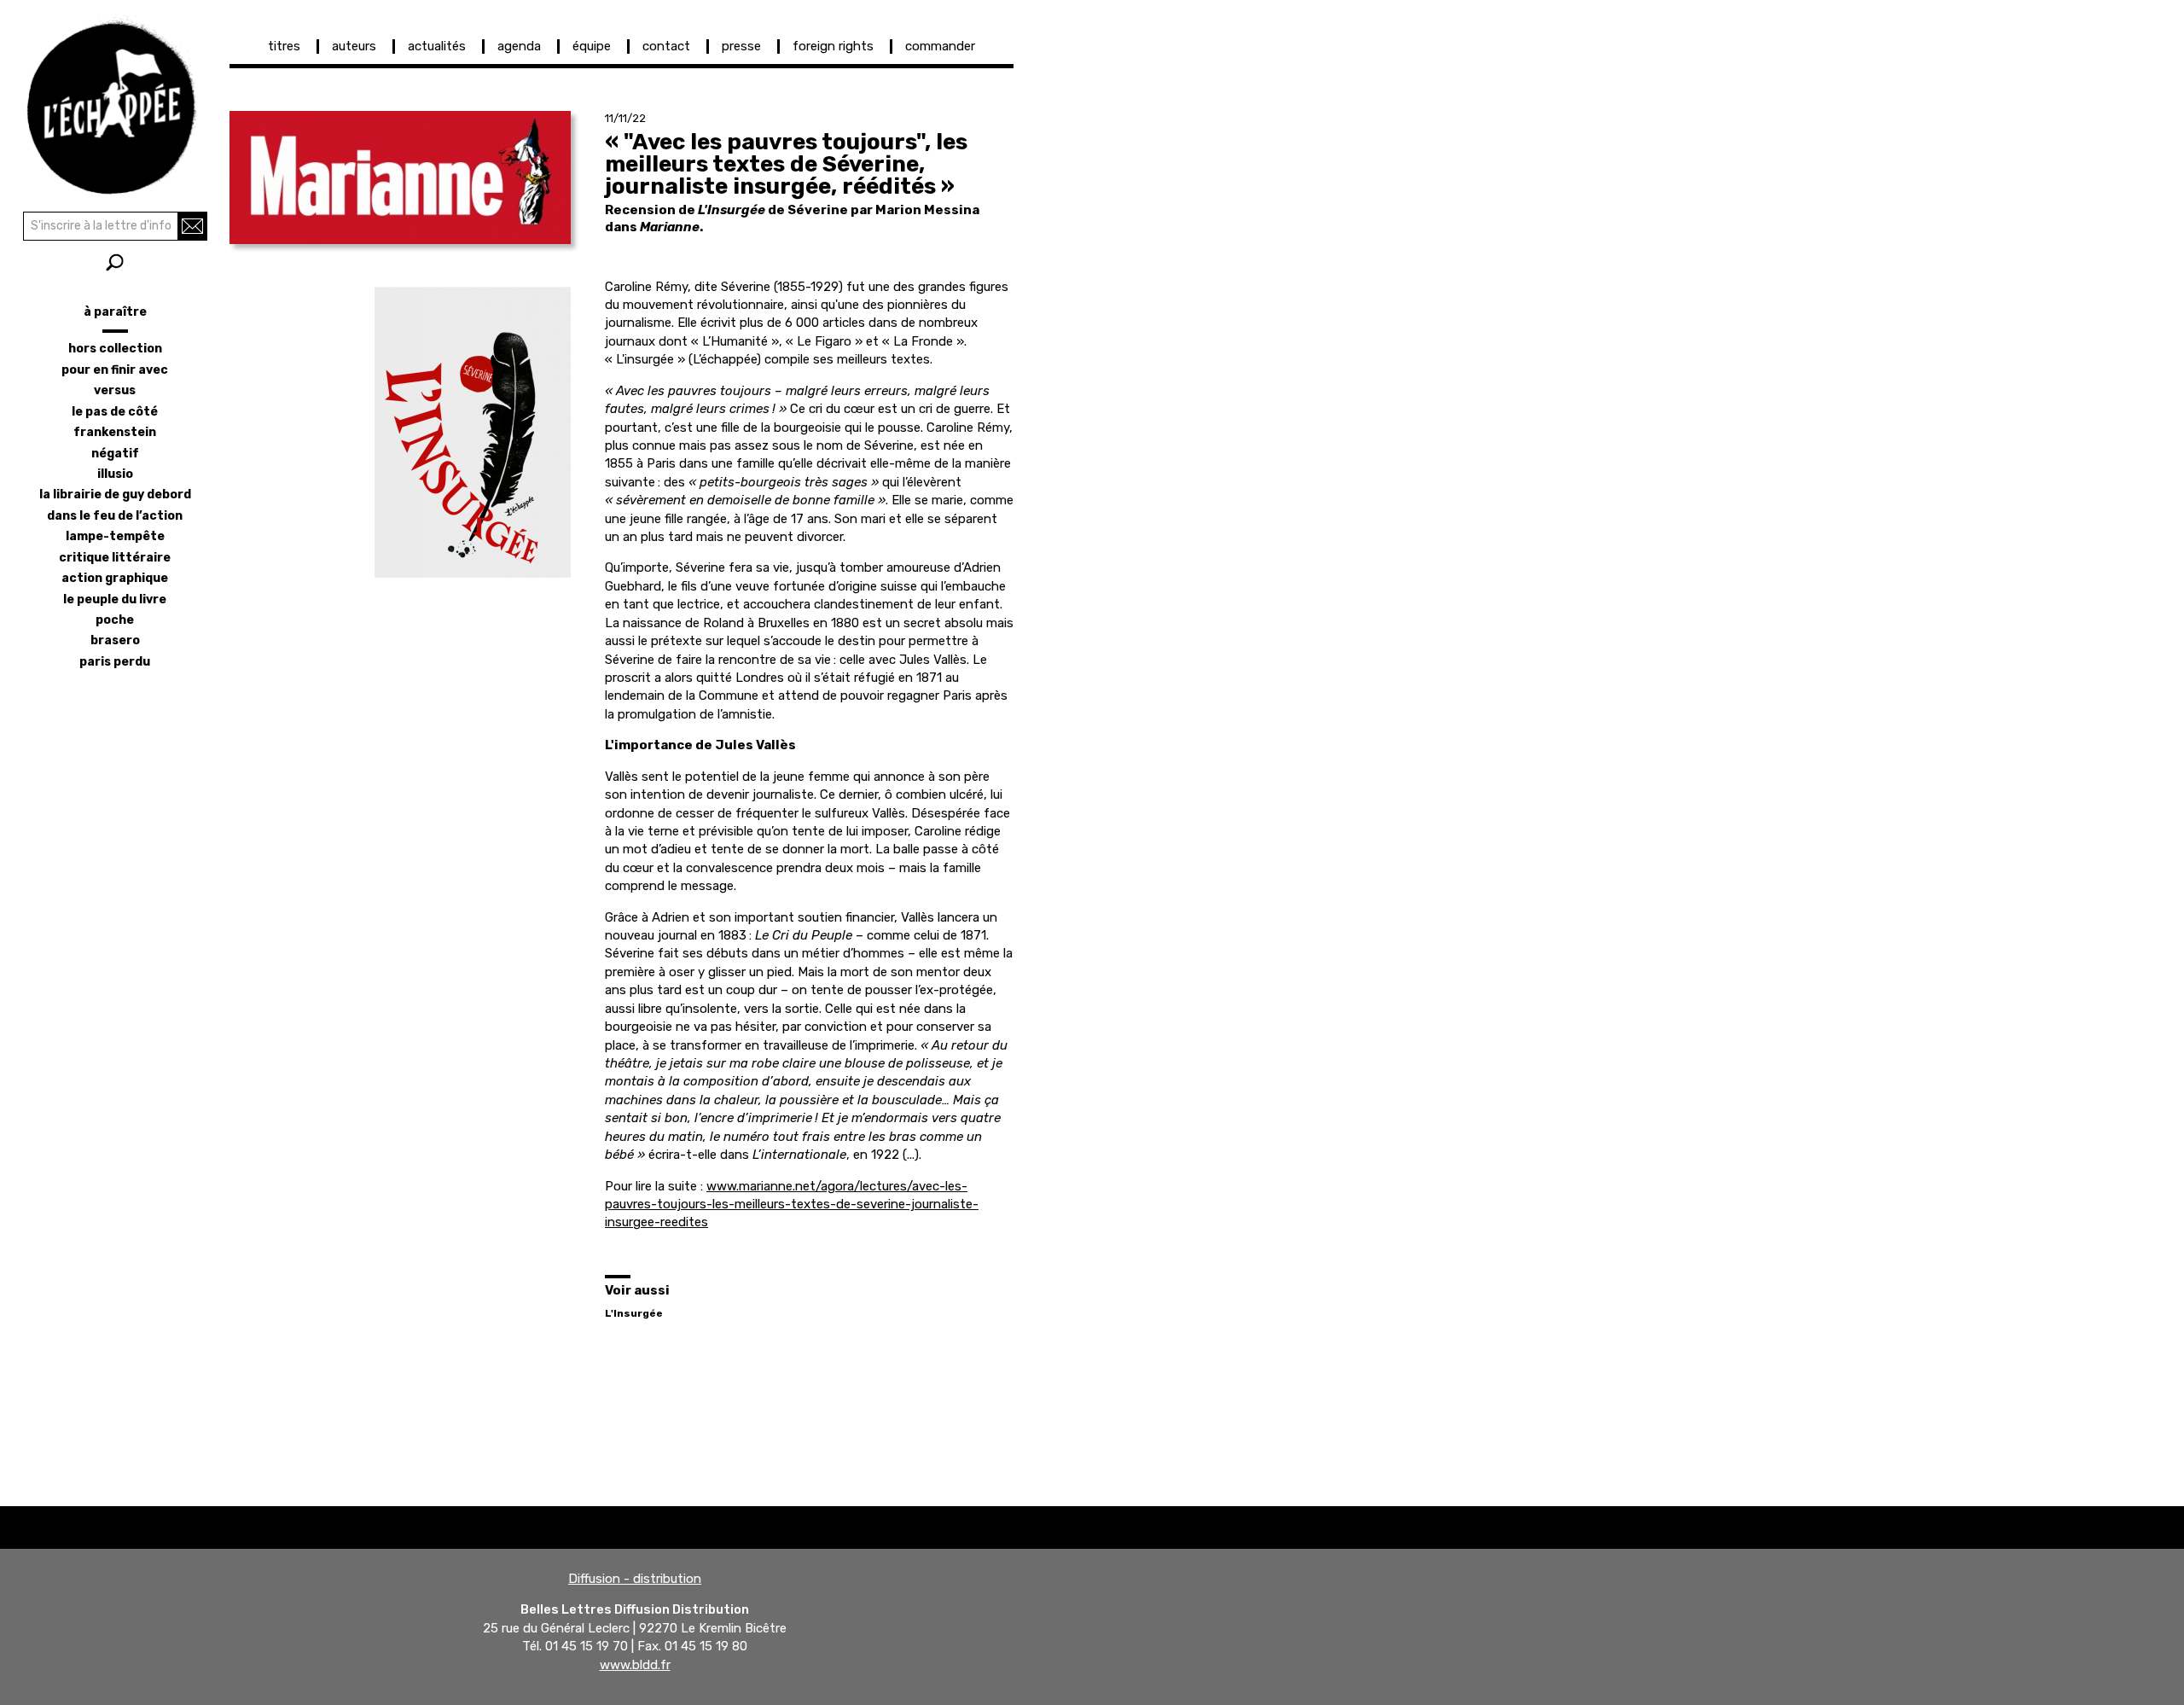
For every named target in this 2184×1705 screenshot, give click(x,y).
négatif (115, 454)
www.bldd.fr (635, 1665)
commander (940, 46)
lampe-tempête (115, 536)
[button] (400, 177)
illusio (115, 474)
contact (666, 46)
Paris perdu (115, 662)
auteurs (354, 46)
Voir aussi (637, 1290)
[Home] (115, 102)
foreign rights (833, 46)
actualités (437, 46)
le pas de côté (115, 412)
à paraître (115, 312)
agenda (519, 46)
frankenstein (115, 432)
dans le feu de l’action (115, 516)
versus (115, 390)
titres (284, 46)
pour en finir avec (115, 370)
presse (741, 46)
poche (115, 620)
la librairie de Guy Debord (115, 495)
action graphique (115, 578)
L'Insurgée (634, 1313)
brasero (115, 640)
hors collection (115, 349)
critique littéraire (115, 558)
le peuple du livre (115, 599)
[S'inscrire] (192, 226)
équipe (592, 46)
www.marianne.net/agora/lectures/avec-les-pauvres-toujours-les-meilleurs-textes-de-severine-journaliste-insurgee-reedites (792, 1205)
